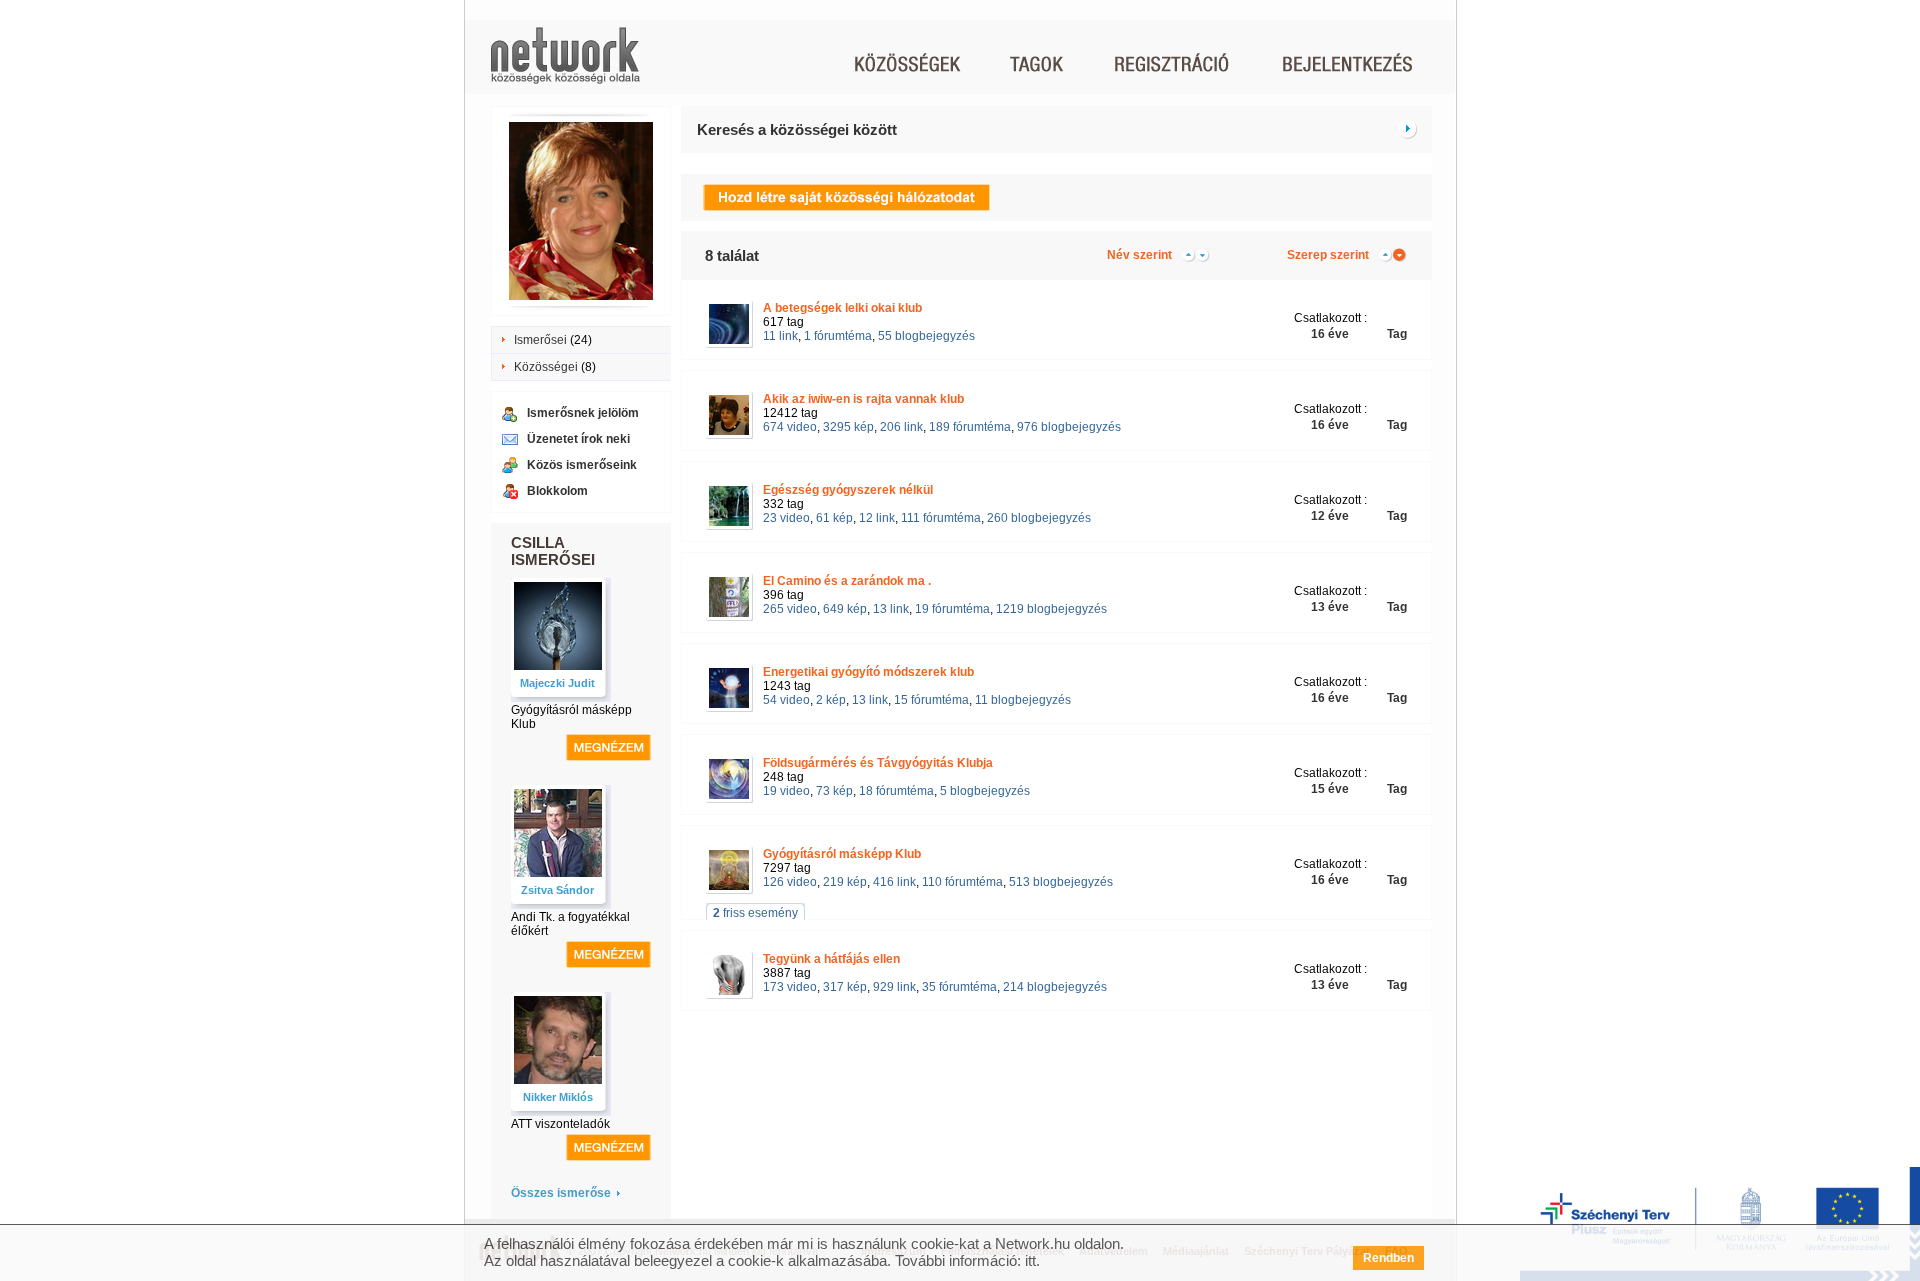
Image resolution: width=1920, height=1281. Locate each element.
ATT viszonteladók (560, 1124)
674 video (790, 427)
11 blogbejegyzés (1023, 700)
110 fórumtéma (962, 882)
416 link (894, 882)
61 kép (834, 518)
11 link (780, 336)
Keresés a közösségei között (797, 129)
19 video (786, 791)
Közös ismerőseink (582, 465)
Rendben (1388, 1258)
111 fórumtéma (941, 518)
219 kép (845, 882)
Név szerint (1139, 255)
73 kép (834, 791)
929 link (894, 987)
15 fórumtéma (931, 700)
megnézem (608, 747)
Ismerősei (540, 340)
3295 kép (848, 427)
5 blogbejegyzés (985, 791)
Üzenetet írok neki (578, 439)
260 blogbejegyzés (1039, 518)
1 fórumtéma (838, 336)
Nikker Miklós (558, 1097)
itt (1030, 1260)
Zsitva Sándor (557, 890)
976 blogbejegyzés (1069, 427)
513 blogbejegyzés (1061, 882)
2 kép (831, 700)
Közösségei (546, 367)
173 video (790, 987)
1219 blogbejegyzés (1051, 609)
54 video (786, 700)
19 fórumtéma (952, 609)
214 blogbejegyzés (1055, 987)
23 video (786, 518)
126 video (790, 882)
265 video (790, 609)
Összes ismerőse (561, 1193)
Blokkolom (557, 491)
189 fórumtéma (970, 427)
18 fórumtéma (896, 791)
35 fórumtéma (959, 987)
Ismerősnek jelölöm (583, 413)
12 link (877, 518)
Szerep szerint (1328, 255)
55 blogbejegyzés (926, 336)
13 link (891, 609)
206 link (901, 427)
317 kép (845, 987)
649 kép (845, 609)
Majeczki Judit (557, 683)
